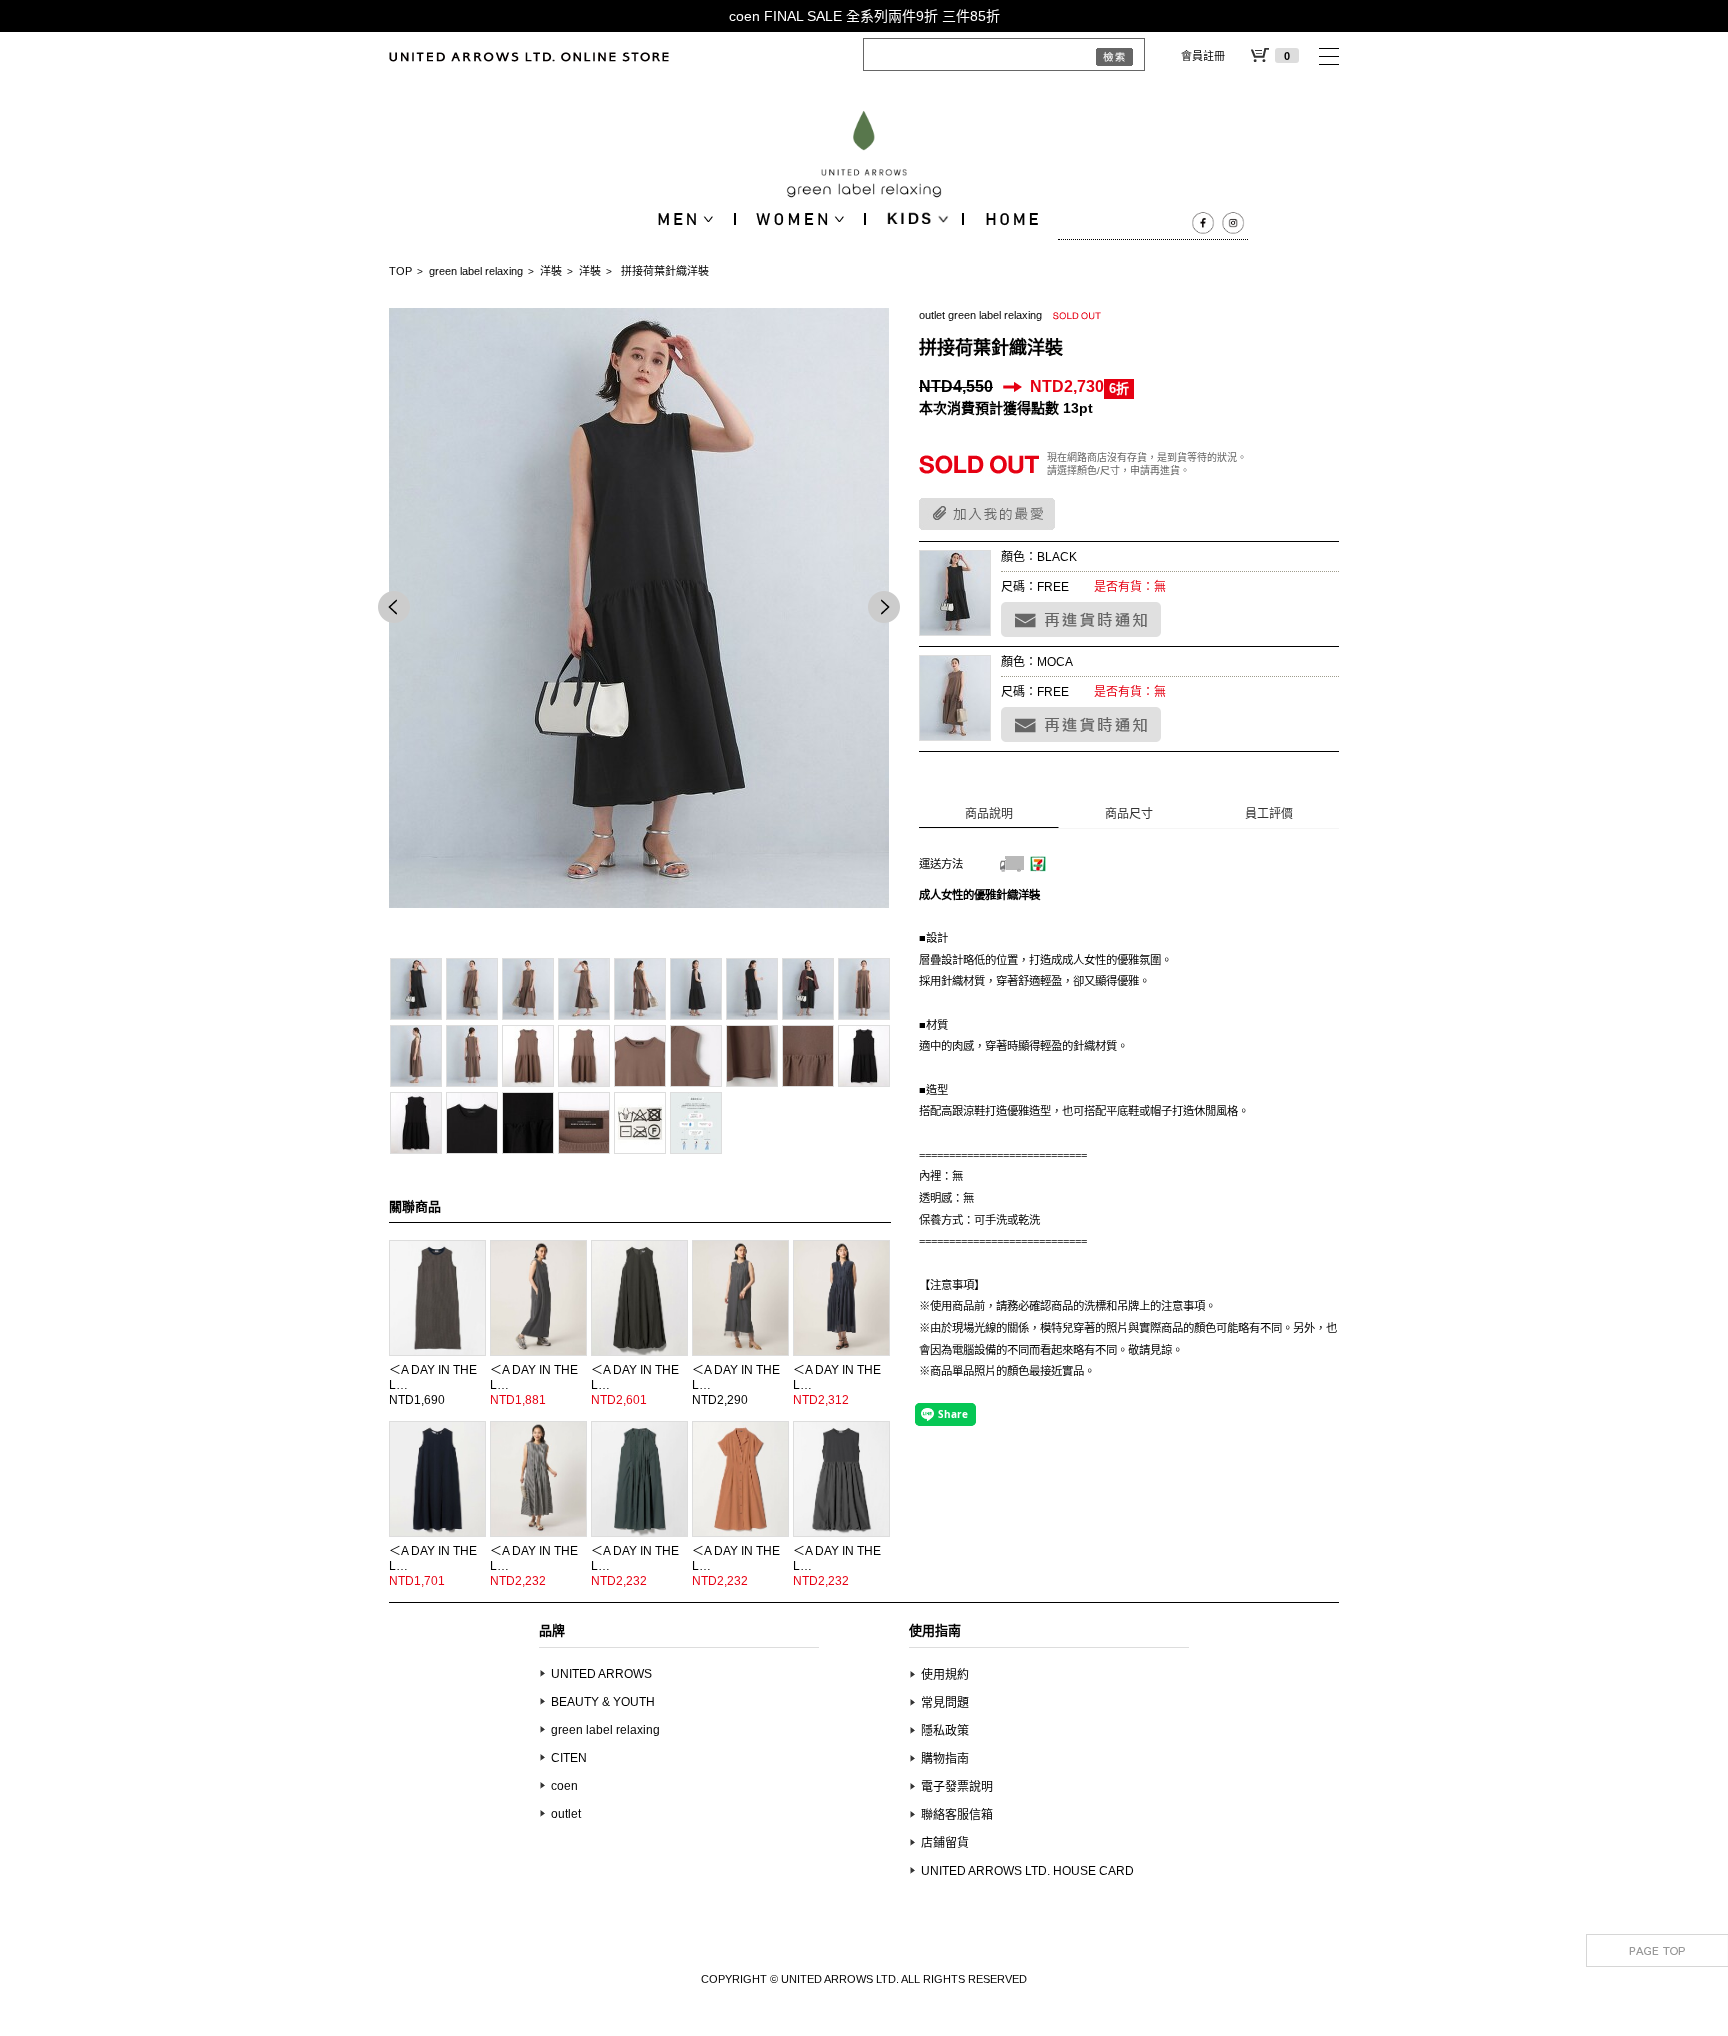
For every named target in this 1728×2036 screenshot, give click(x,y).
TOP (400, 271)
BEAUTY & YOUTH (603, 1702)
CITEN (569, 1758)
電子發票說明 (957, 1787)
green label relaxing (476, 271)
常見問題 (945, 1703)
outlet (566, 1814)
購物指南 (945, 1759)
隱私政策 (945, 1731)
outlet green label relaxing (980, 315)
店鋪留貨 (945, 1843)
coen (564, 1786)
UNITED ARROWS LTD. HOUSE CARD (1027, 1871)
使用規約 (945, 1675)
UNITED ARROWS (601, 1674)
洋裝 (551, 271)
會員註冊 (1203, 56)
